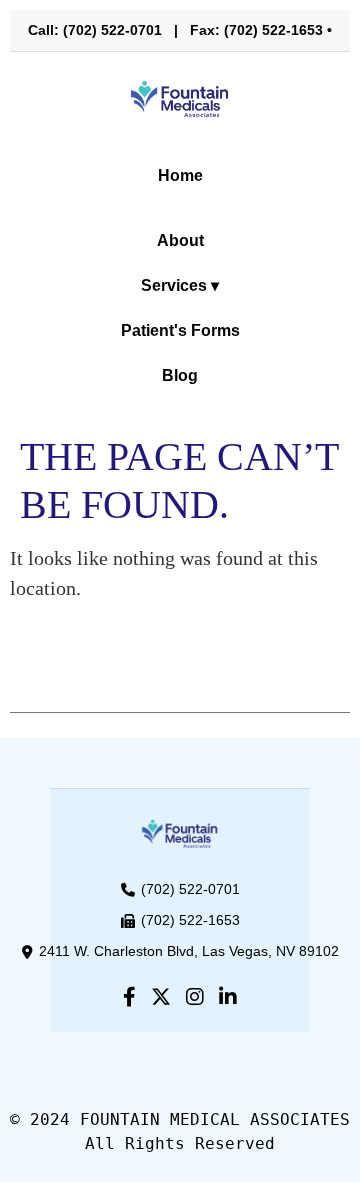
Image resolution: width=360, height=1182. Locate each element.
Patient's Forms (180, 330)
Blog (180, 375)
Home (180, 175)
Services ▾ (180, 285)
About (180, 240)
